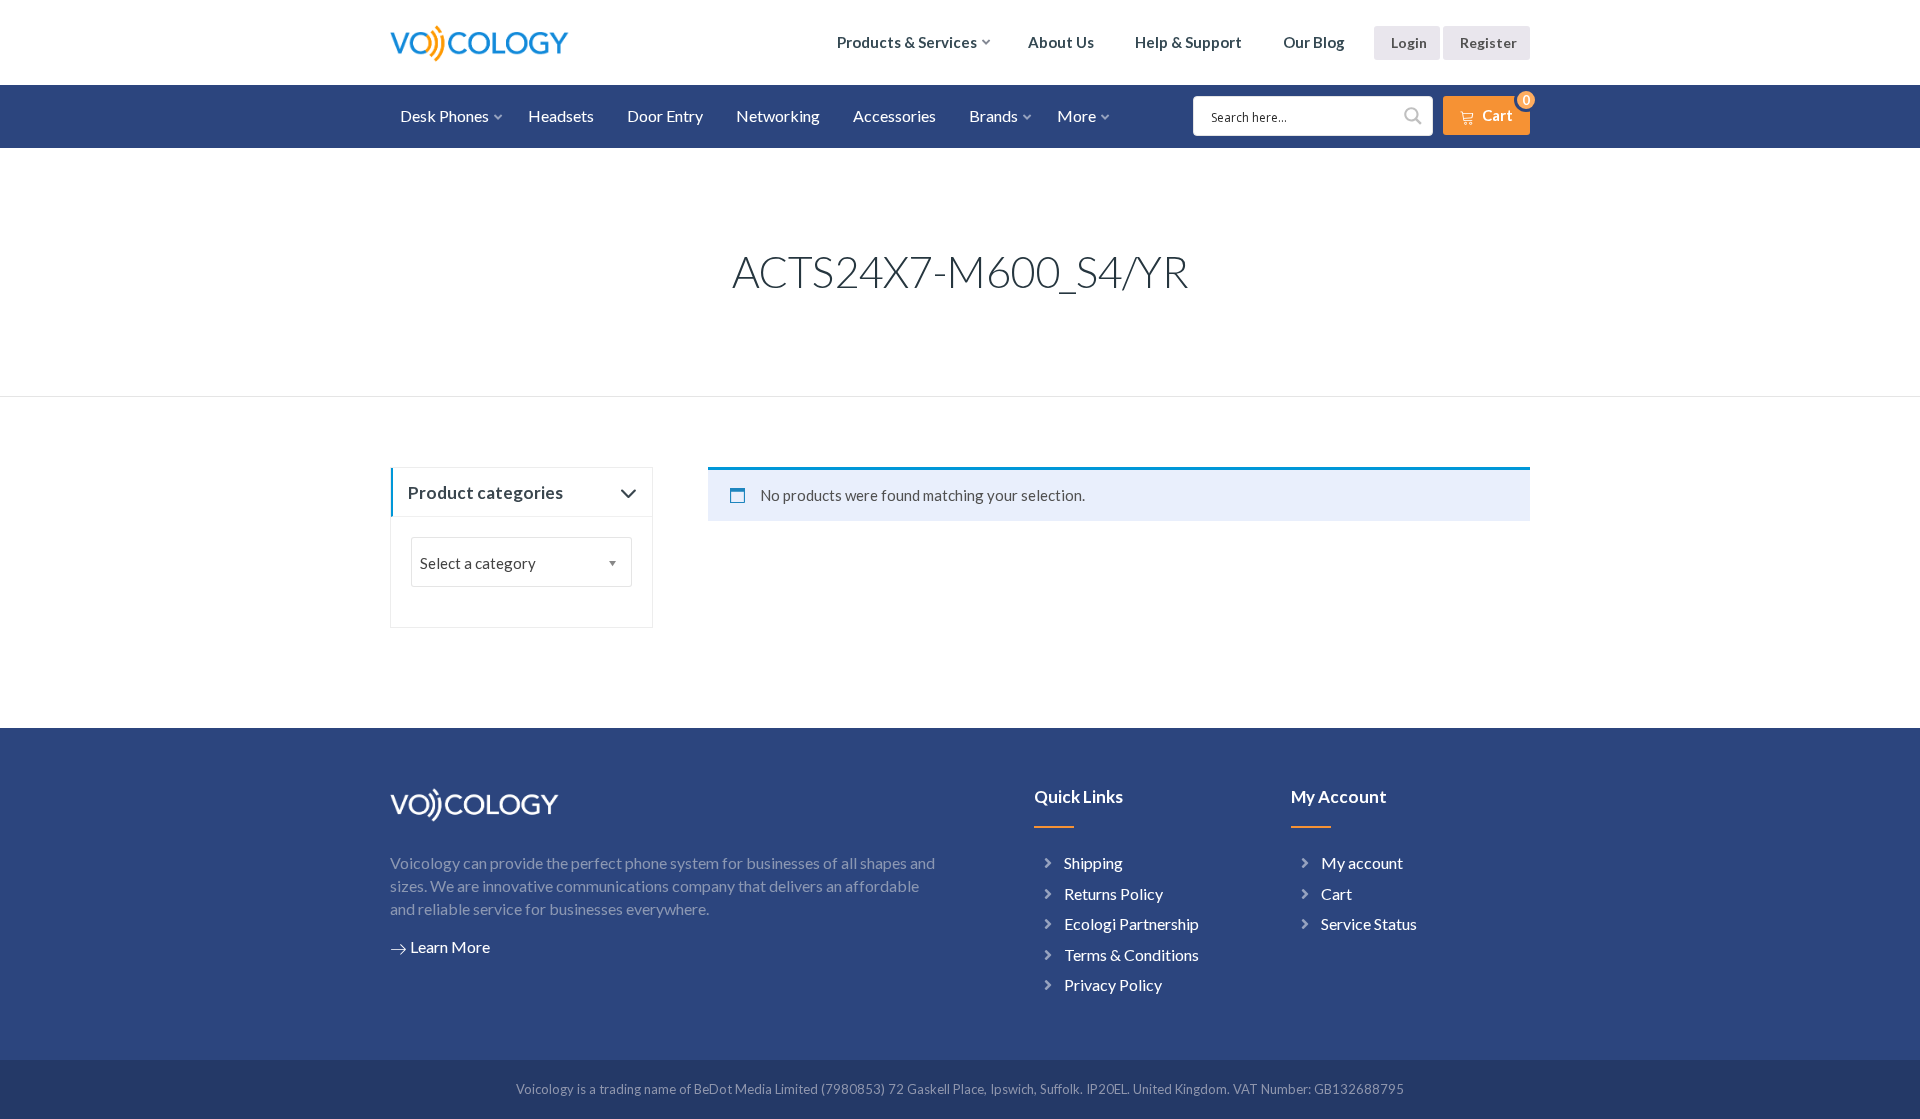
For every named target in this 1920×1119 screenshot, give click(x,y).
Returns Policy (1113, 893)
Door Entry (665, 115)
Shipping (1093, 862)
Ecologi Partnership (1131, 923)
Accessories (894, 115)
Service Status (1369, 923)
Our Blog (1314, 42)
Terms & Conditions (1131, 954)
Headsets (561, 115)
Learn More (450, 946)
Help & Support (1188, 42)
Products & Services (907, 42)
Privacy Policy (1113, 984)
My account (1362, 862)
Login (1409, 42)
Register (1488, 42)
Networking (778, 115)
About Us (1061, 42)
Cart (1336, 893)
